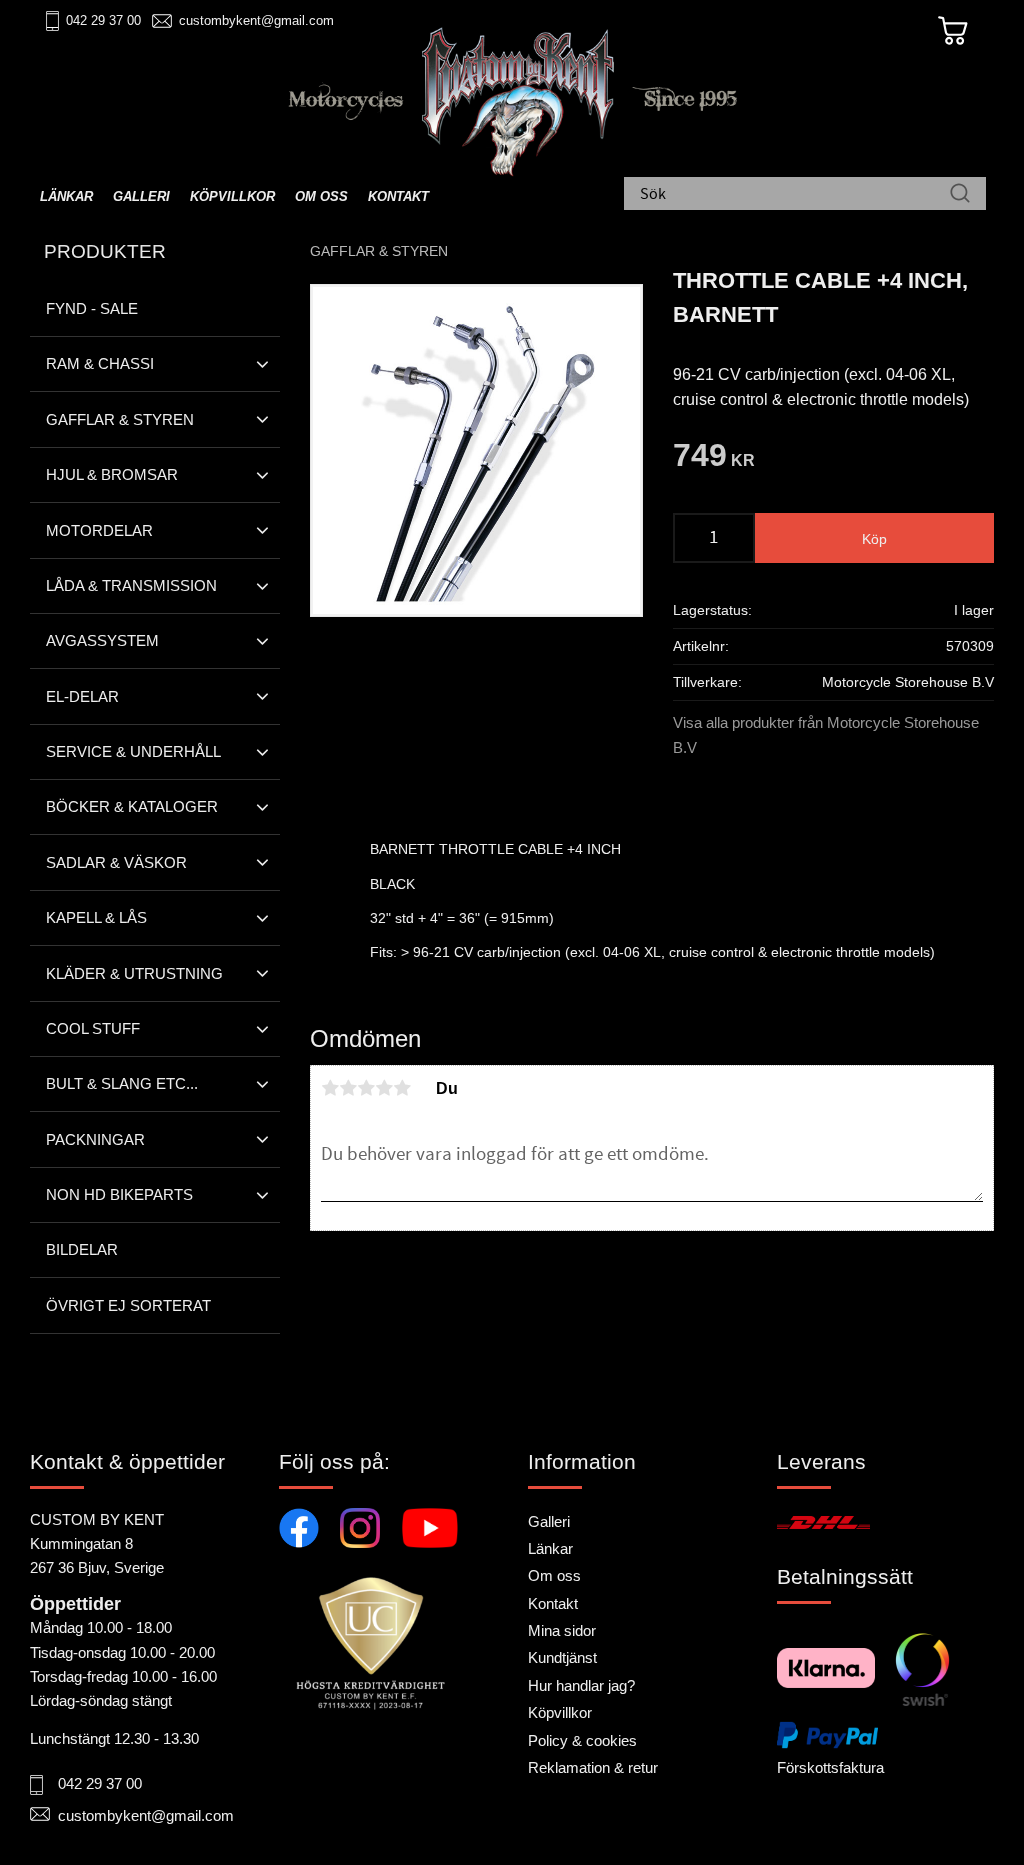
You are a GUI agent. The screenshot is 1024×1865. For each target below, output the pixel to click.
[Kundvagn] (953, 31)
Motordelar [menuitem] (99, 530)
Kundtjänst (562, 1657)
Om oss (554, 1575)
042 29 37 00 (103, 20)
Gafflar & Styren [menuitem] (120, 419)
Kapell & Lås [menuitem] (96, 917)
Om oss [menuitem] (321, 196)
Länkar (550, 1548)
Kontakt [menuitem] (398, 196)
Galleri (549, 1521)
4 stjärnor (384, 1088)
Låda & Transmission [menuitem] (131, 585)
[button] (262, 364)
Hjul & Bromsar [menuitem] (112, 474)
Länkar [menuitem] (66, 196)
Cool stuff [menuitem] (93, 1028)
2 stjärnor (348, 1088)
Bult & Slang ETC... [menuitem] (122, 1083)
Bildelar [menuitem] (82, 1249)
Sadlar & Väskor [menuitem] (116, 862)
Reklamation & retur (593, 1767)
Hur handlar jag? (581, 1685)
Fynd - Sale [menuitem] (92, 308)
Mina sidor (562, 1630)
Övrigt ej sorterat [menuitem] (128, 1305)
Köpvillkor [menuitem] (232, 196)
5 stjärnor (402, 1088)
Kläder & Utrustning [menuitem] (134, 973)
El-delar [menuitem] (82, 696)
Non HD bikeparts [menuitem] (119, 1194)
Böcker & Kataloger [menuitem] (132, 806)
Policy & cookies (582, 1740)
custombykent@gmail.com (256, 20)
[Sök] (960, 195)
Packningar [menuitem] (95, 1139)
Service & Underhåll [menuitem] (133, 751)
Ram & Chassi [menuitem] (100, 363)
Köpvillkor (560, 1712)
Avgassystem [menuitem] (102, 640)
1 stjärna (330, 1088)
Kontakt (553, 1603)
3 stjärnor (366, 1088)
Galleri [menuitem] (141, 196)
